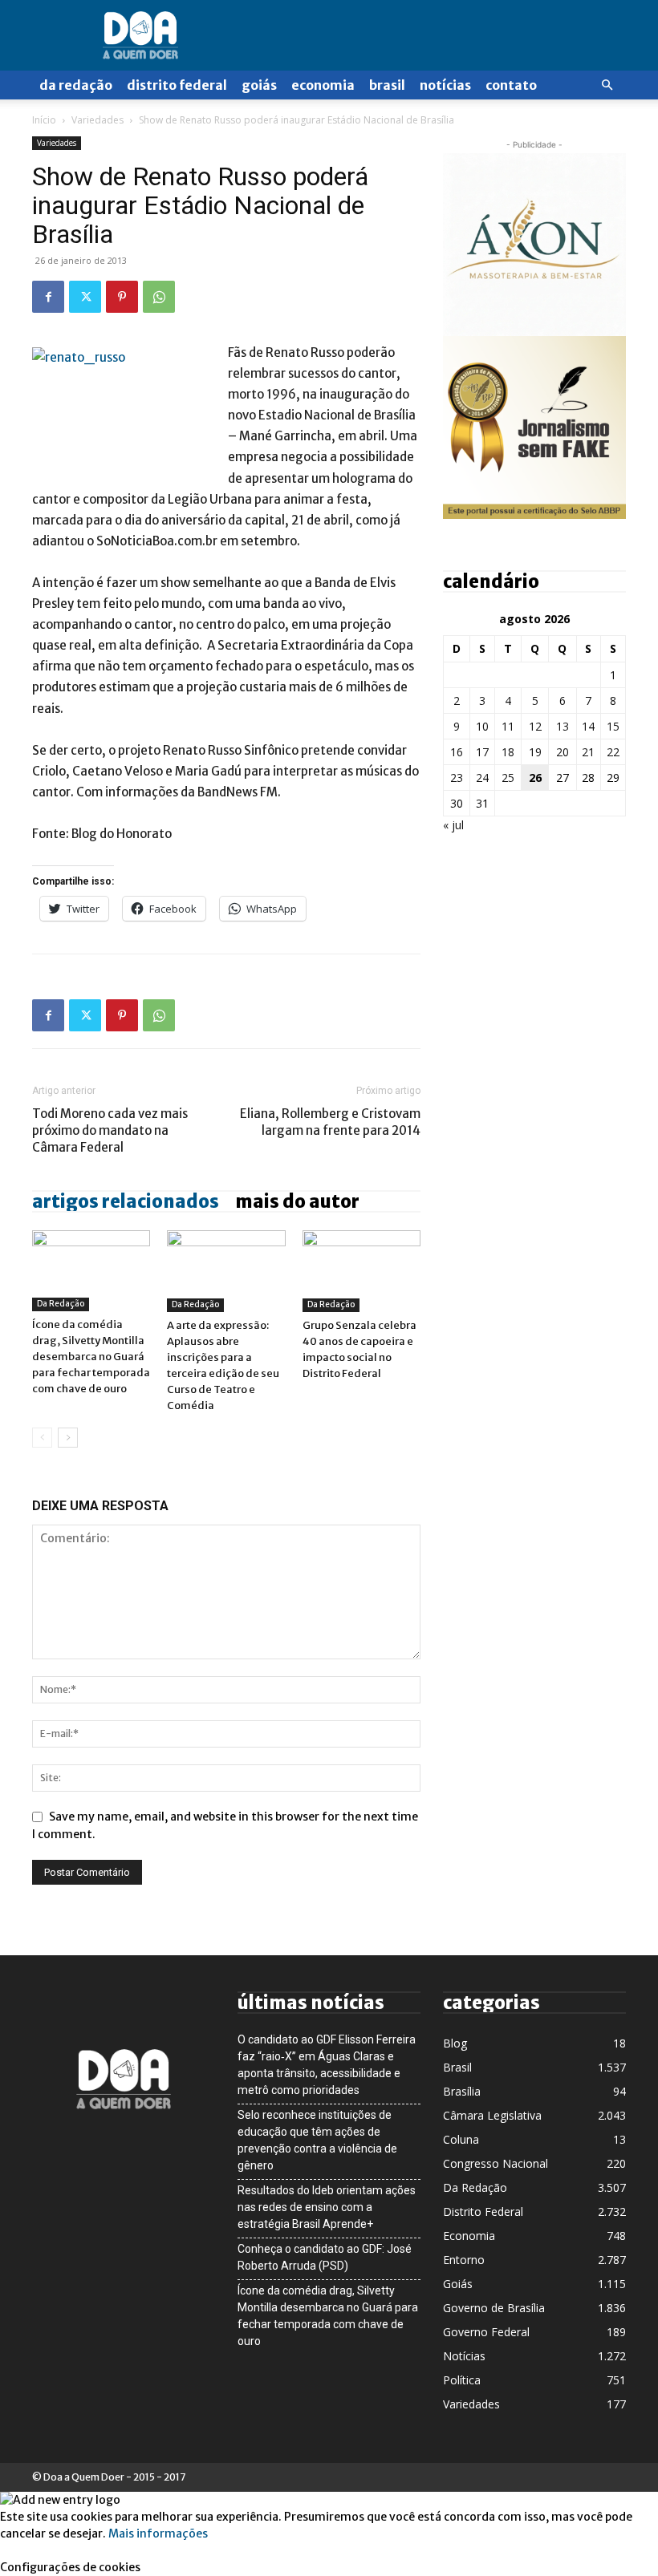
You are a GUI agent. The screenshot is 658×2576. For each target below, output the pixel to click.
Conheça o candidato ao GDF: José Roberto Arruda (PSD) (325, 2257)
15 (613, 726)
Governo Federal (486, 2332)
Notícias (445, 85)
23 (457, 778)
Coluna (461, 2139)
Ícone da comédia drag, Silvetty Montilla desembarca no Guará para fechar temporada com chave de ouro (91, 1357)
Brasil (387, 85)
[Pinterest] (122, 297)
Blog (455, 2043)
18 (508, 752)
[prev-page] (42, 1438)
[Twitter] (85, 297)
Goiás (259, 85)
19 (535, 752)
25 (508, 778)
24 (482, 778)
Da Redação (76, 85)
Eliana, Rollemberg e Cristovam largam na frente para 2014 (330, 1122)
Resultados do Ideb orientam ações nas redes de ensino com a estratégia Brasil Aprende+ (327, 2207)
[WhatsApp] (159, 297)
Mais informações (158, 2533)
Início (44, 120)
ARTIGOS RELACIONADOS (126, 1201)
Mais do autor (297, 1201)
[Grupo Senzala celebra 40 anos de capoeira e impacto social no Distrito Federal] (361, 1271)
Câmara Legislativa (492, 2115)
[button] (607, 85)
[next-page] (68, 1438)
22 (613, 752)
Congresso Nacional (496, 2163)
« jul (453, 825)
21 (588, 752)
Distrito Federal (177, 85)
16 (457, 752)
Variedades (97, 120)
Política (462, 2380)
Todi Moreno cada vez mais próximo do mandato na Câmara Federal (110, 1130)
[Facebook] (48, 297)
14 (588, 726)
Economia (323, 85)
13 (563, 726)
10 (482, 726)
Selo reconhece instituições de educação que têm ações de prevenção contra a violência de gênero (317, 2140)
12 (535, 726)
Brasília (462, 2091)
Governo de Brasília (494, 2308)
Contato (511, 85)
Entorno (464, 2260)
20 (563, 752)
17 (482, 752)
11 (508, 726)
